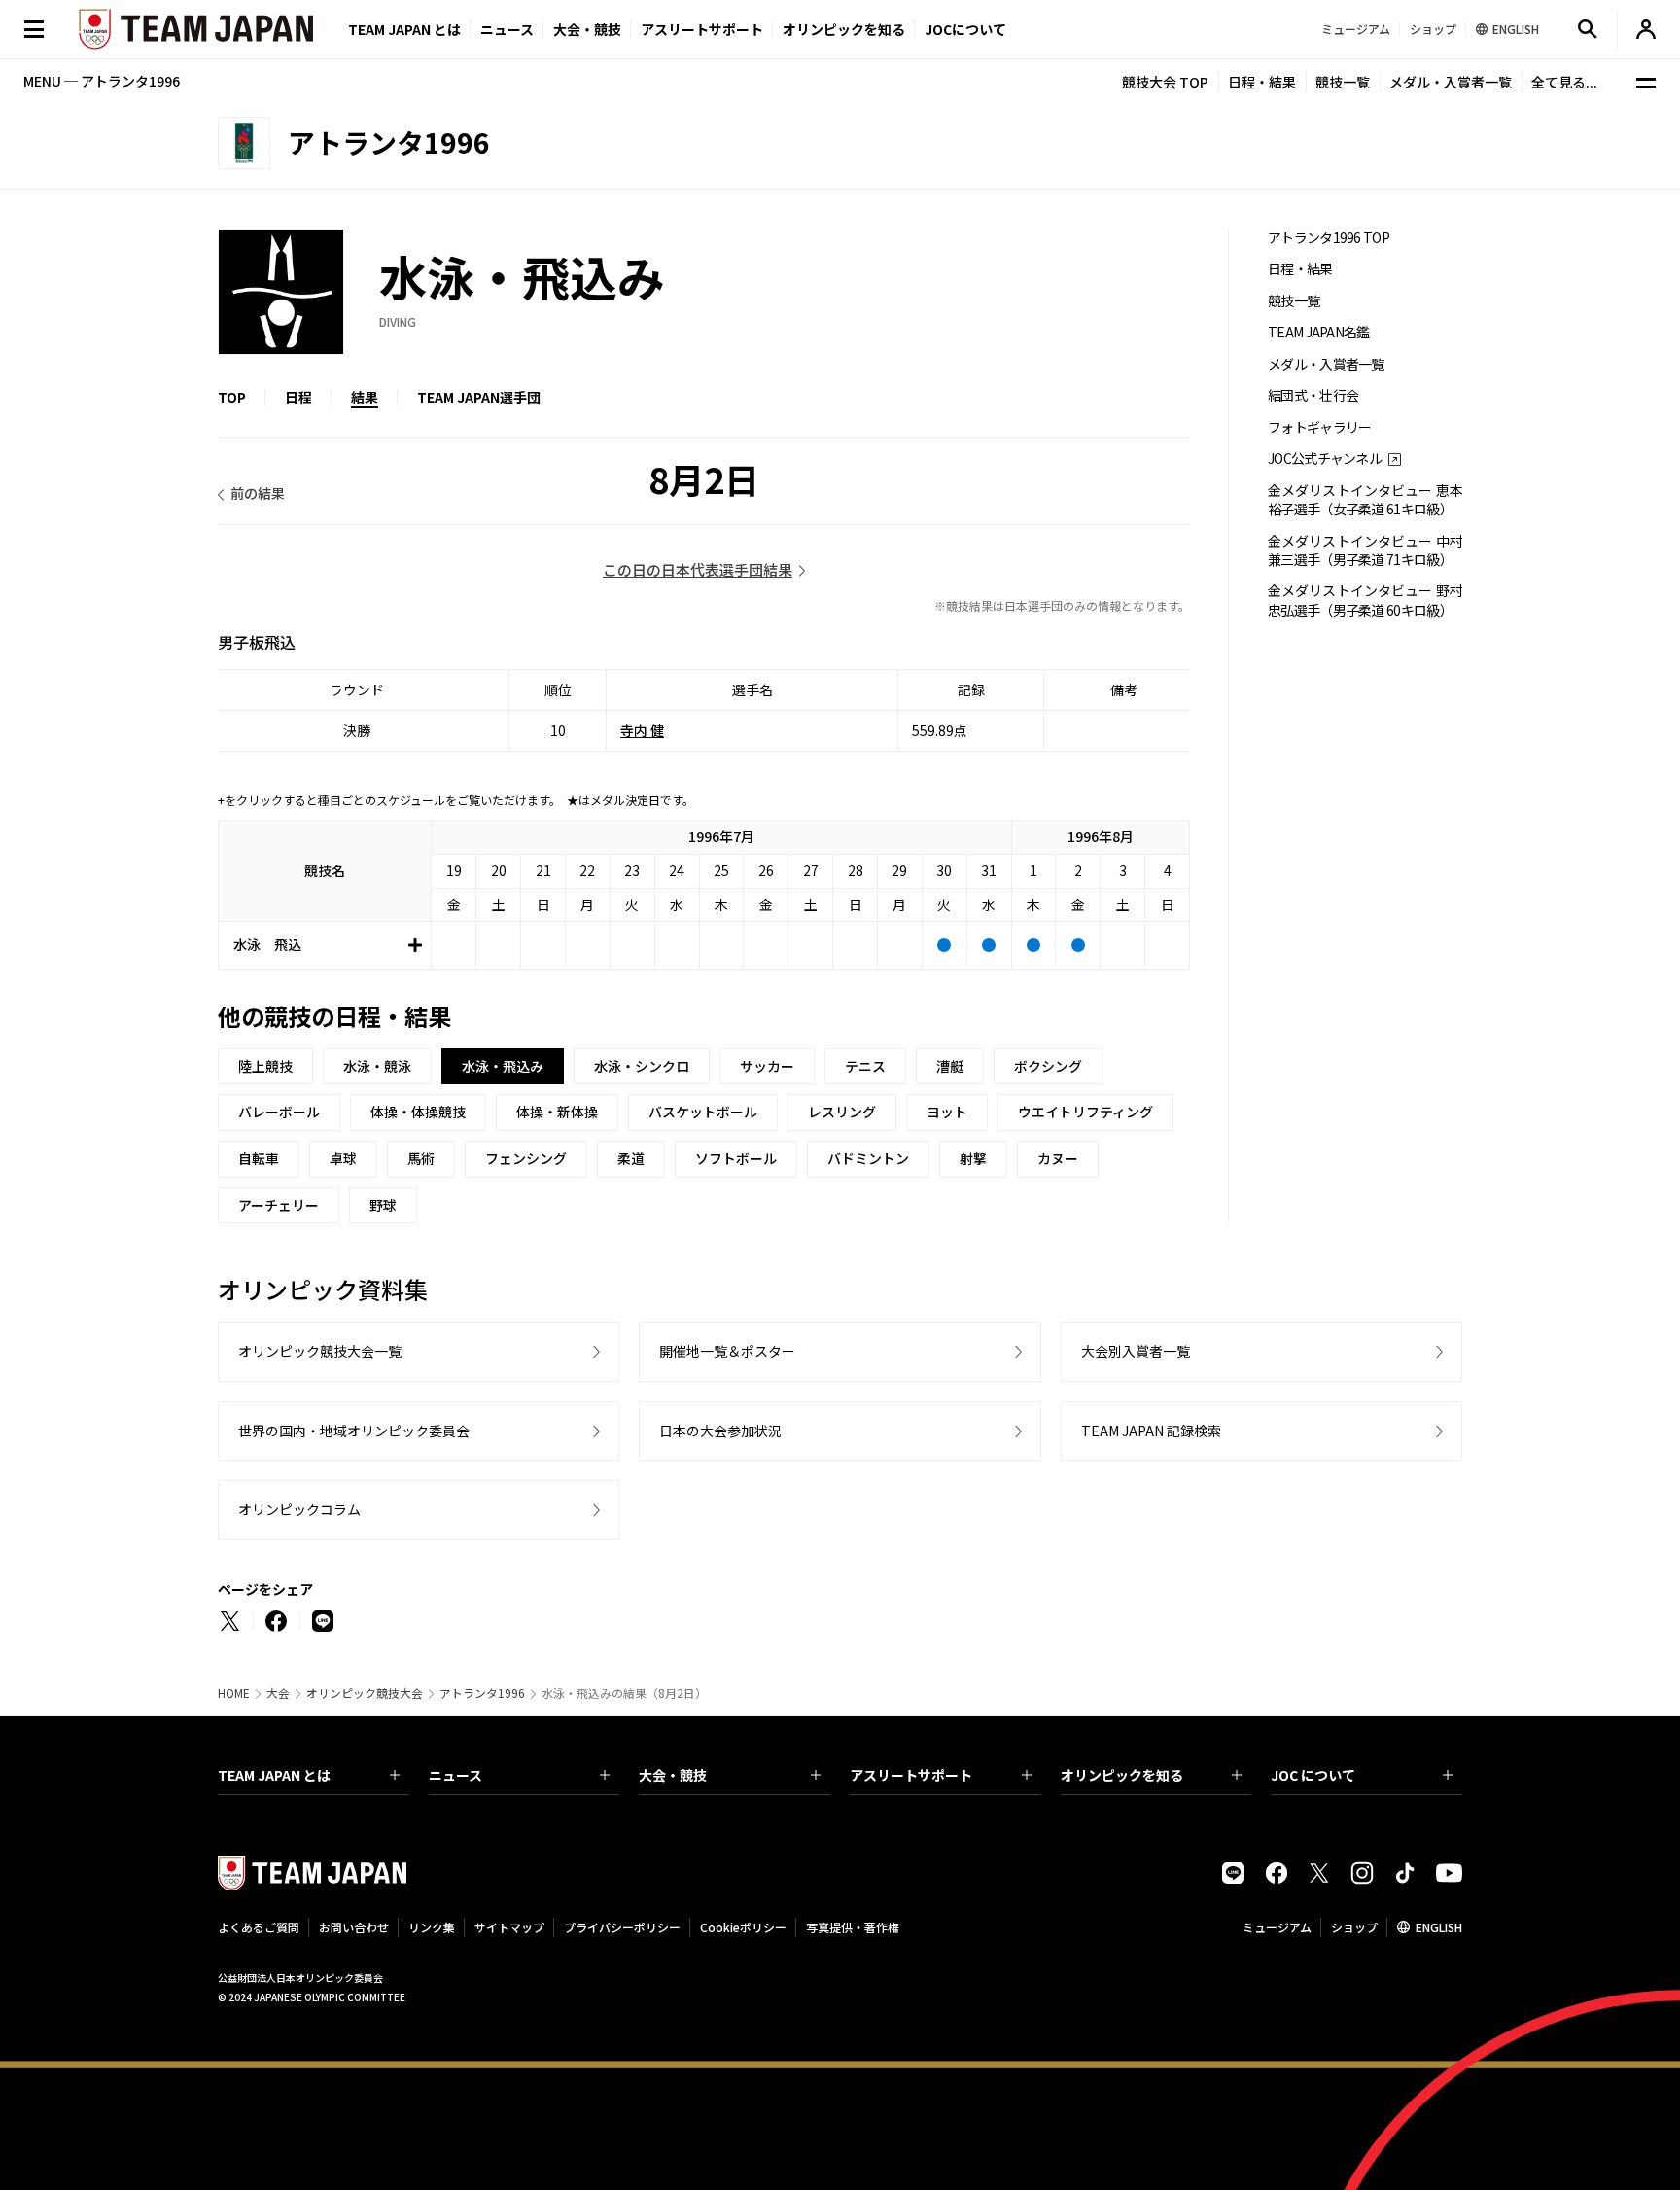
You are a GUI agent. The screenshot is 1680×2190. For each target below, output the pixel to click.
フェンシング (526, 1158)
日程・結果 (1262, 82)
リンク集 (432, 1927)
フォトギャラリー (1319, 427)
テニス (865, 1066)
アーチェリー (279, 1205)
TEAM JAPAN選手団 (479, 397)
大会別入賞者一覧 (1136, 1351)
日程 (298, 397)
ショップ (1354, 1927)
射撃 (973, 1158)
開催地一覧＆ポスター (727, 1351)
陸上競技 (265, 1066)
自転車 (259, 1158)
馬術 (421, 1158)
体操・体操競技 (418, 1112)
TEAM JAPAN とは (274, 1775)
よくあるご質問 (259, 1927)
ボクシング (1048, 1066)
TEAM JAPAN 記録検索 (1151, 1431)
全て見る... (1564, 82)
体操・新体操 (557, 1112)
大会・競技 (673, 1775)
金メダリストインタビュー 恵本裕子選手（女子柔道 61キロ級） (1365, 500)
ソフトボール (736, 1158)
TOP (232, 397)
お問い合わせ (354, 1927)
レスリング (842, 1112)
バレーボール (279, 1112)
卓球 (343, 1158)
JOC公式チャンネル (1325, 459)
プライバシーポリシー (622, 1927)
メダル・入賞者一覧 (1451, 82)
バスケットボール (703, 1112)
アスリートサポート (702, 29)
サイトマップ (509, 1927)
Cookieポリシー (743, 1927)
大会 (278, 1693)
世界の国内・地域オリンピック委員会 (354, 1431)
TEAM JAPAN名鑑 (1319, 332)
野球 (383, 1205)
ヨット (947, 1112)
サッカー (767, 1066)
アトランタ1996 (482, 1693)
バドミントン (868, 1158)
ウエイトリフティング (1085, 1112)
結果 (365, 397)
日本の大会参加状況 (720, 1431)
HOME (234, 1693)
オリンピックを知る (844, 29)
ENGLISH (1439, 1927)
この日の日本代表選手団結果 (698, 569)
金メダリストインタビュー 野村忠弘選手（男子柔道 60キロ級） (1365, 600)
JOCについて (965, 29)
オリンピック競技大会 (365, 1693)
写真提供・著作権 (853, 1927)
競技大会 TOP (1165, 82)
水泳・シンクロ (642, 1066)
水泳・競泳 (377, 1066)
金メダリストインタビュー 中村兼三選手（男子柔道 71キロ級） (1365, 550)
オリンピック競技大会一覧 (320, 1351)
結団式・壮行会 (1313, 395)
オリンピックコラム (299, 1509)
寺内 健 (642, 730)
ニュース (507, 29)
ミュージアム (1277, 1927)
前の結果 (258, 493)
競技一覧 (1343, 82)
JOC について (1313, 1775)
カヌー (1058, 1158)
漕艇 (950, 1066)
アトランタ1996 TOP (1329, 238)
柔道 (631, 1158)
